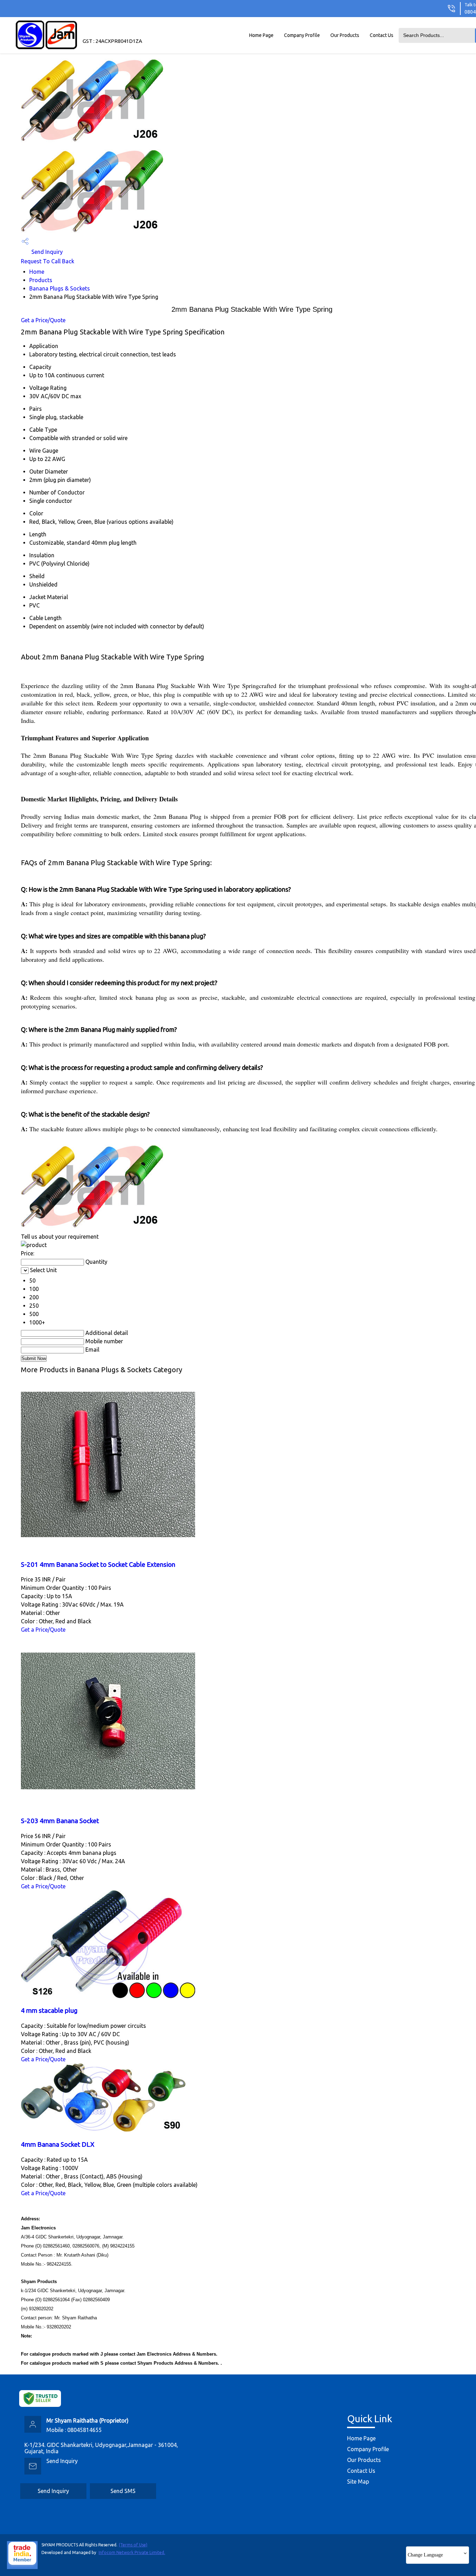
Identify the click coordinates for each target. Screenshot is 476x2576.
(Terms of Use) (133, 2545)
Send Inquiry (46, 252)
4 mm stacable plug (49, 2011)
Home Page (261, 35)
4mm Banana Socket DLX (58, 2144)
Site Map (358, 2481)
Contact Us (382, 35)
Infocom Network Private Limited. (132, 2552)
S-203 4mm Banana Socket (60, 1821)
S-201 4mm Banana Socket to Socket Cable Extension (98, 1565)
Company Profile (302, 35)
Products (41, 280)
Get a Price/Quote (43, 320)
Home (37, 272)
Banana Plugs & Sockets (60, 288)
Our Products (345, 35)
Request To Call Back (48, 261)
